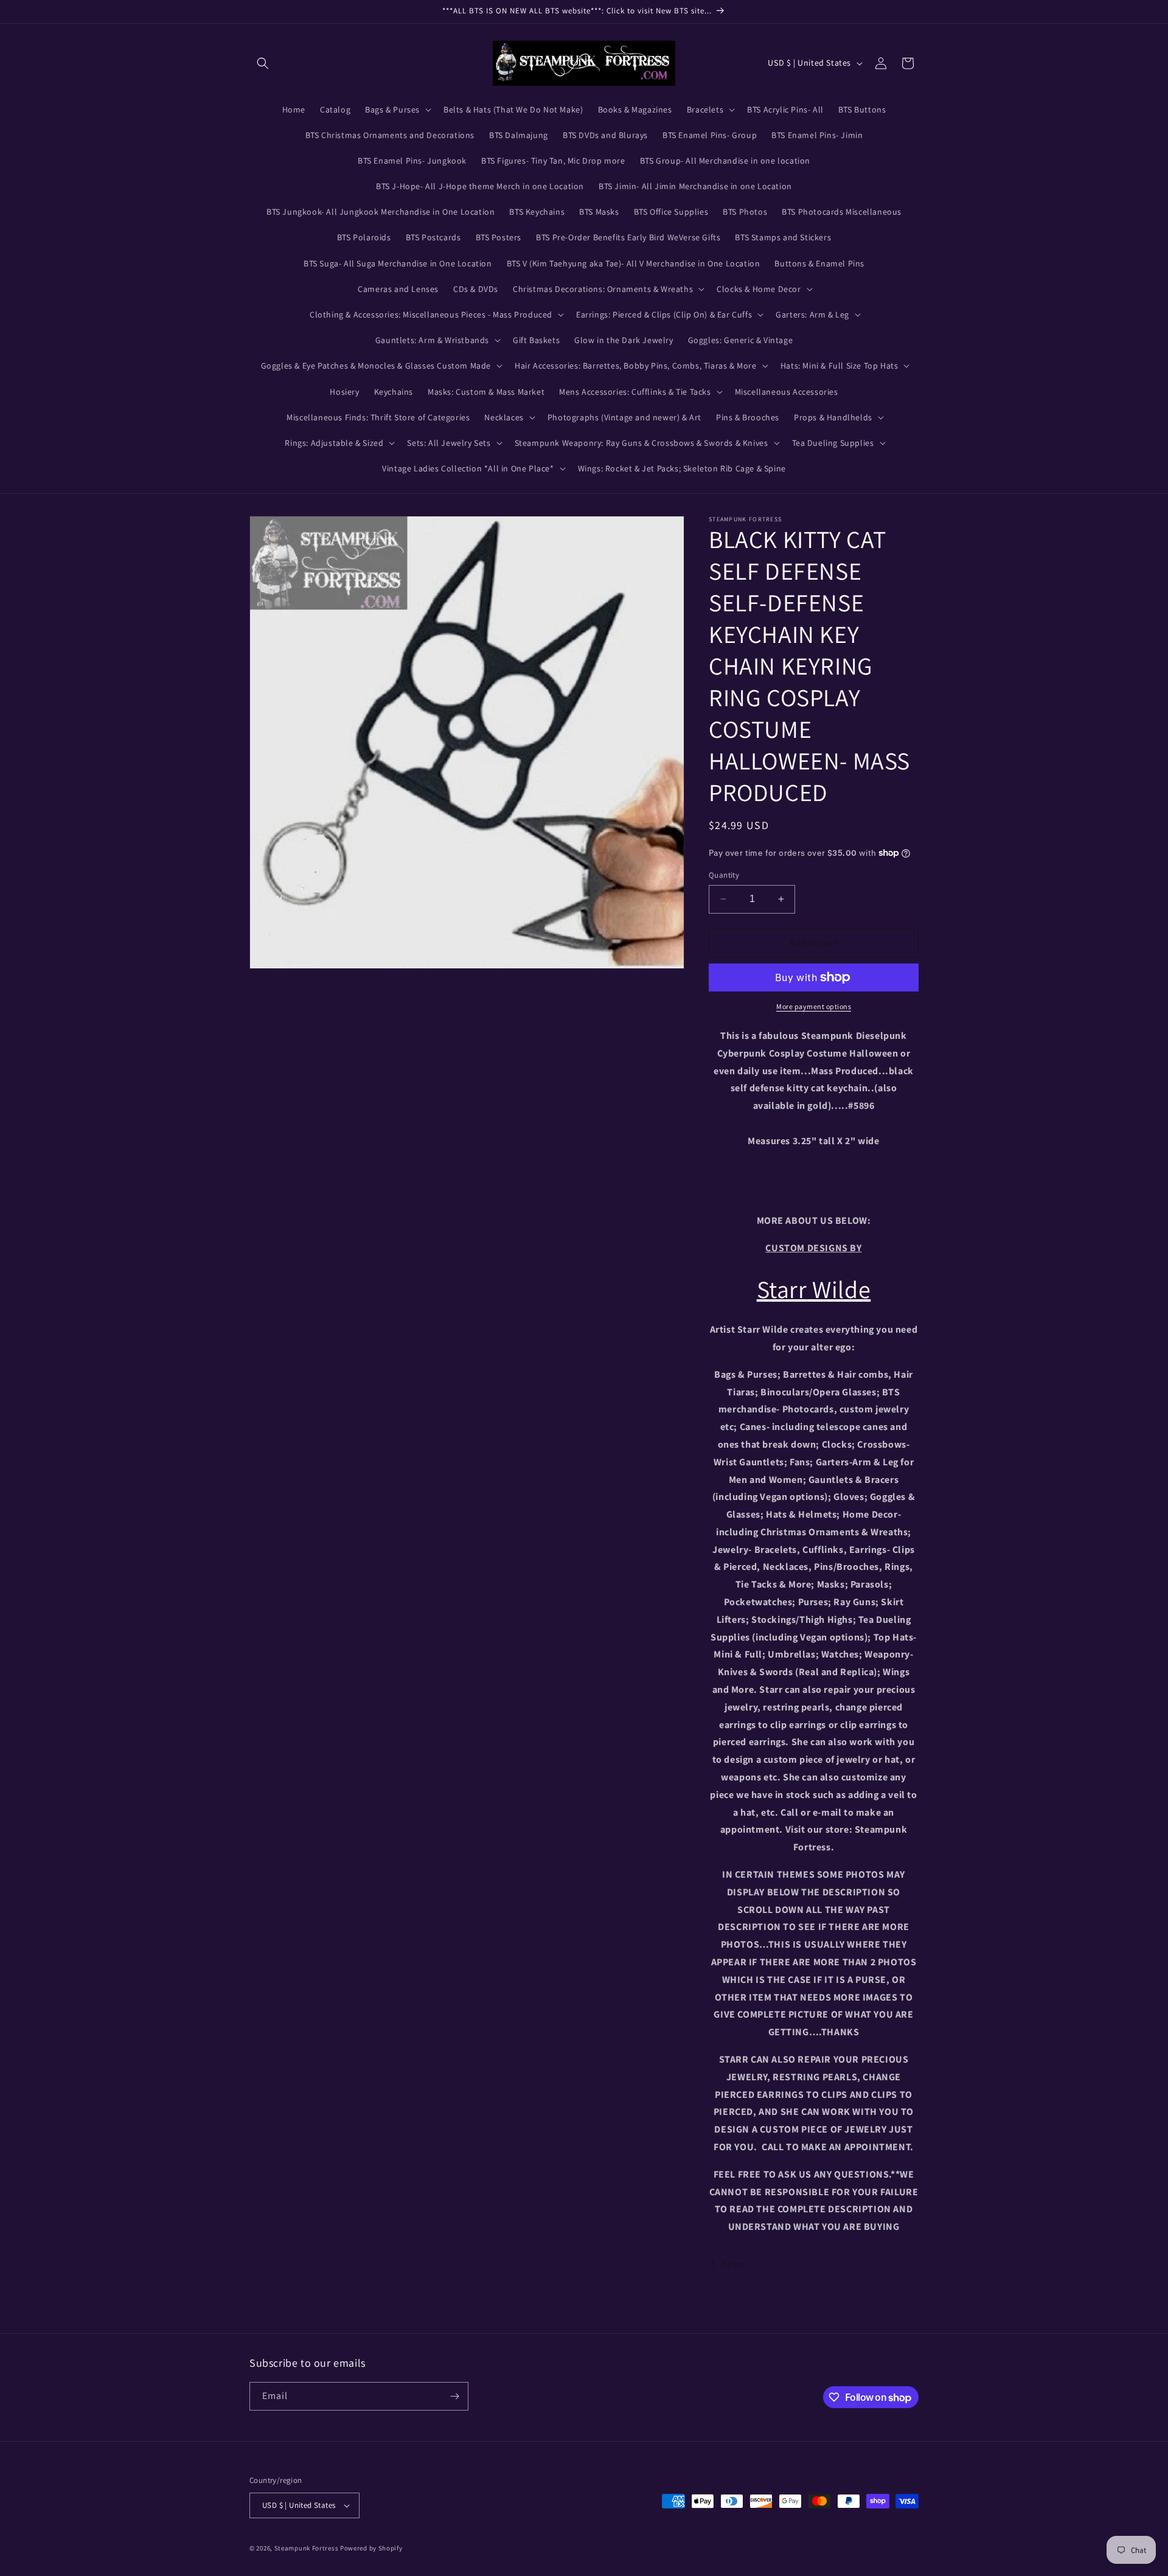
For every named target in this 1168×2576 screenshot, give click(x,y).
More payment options (814, 1006)
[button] (263, 63)
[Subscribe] (454, 2396)
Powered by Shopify (371, 2548)
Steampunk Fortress (307, 2548)
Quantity (724, 875)
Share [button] (734, 2264)
